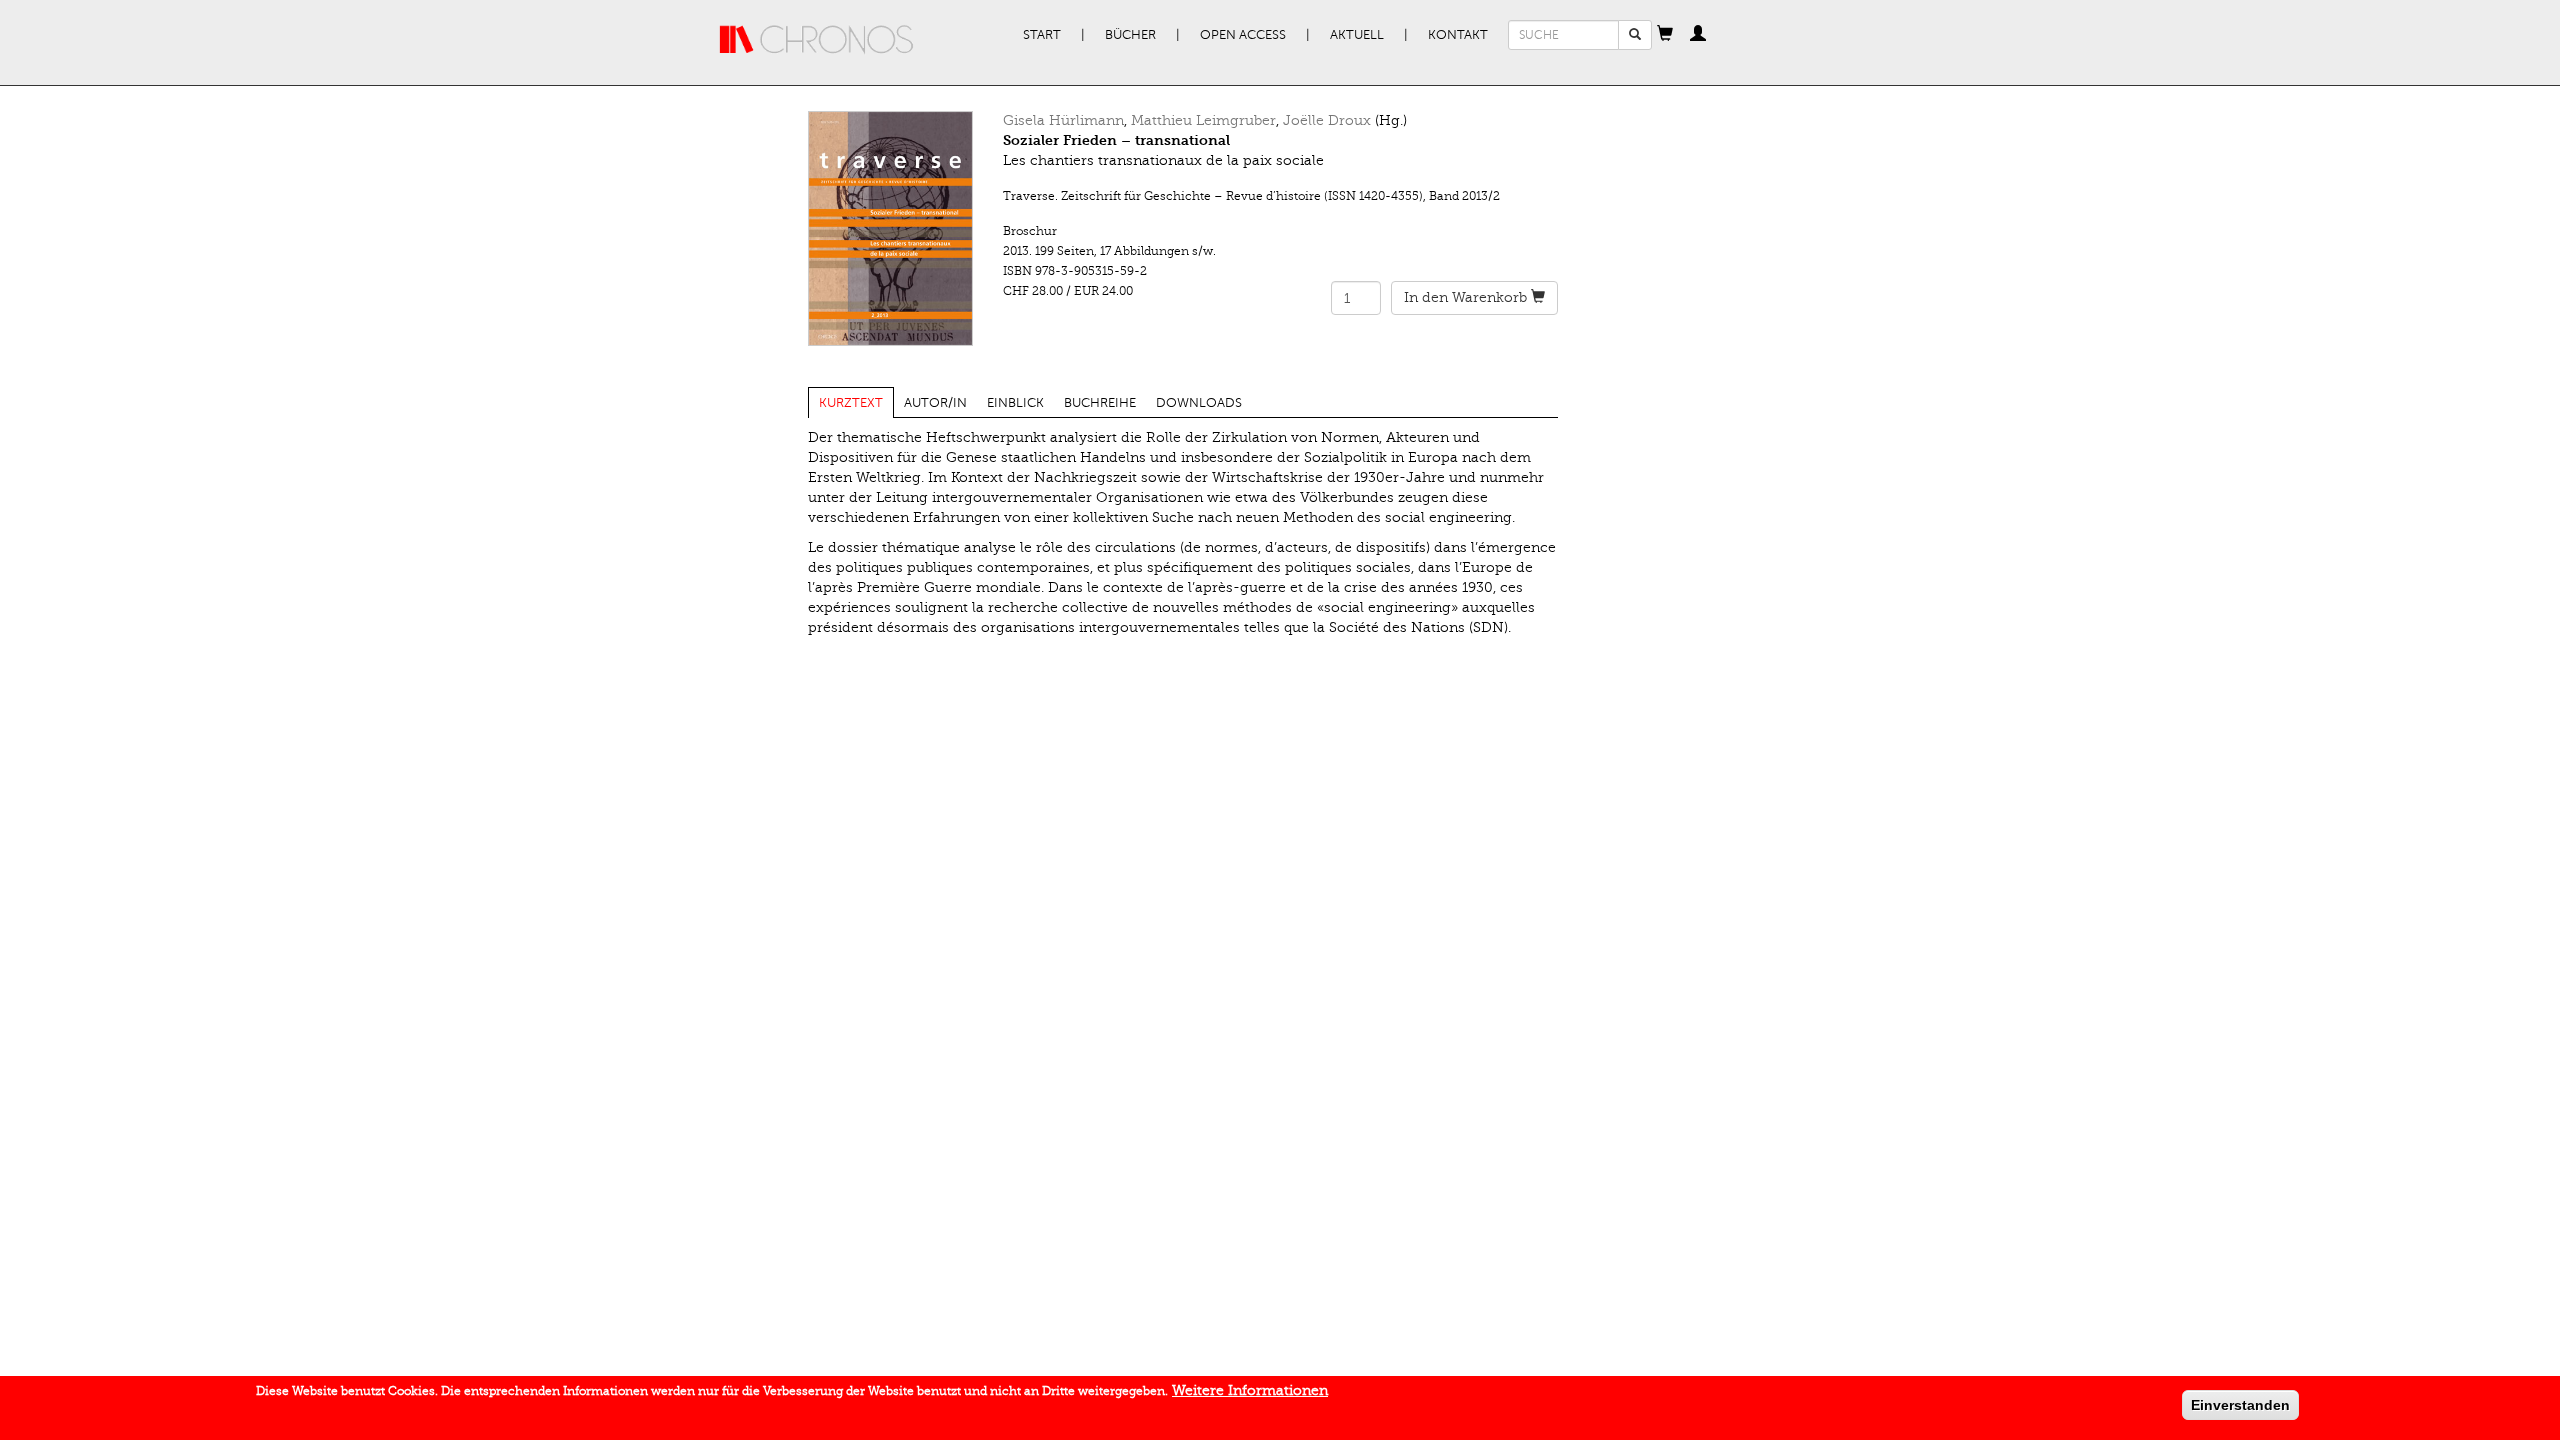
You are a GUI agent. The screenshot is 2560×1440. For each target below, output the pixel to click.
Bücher (1130, 35)
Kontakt (1458, 35)
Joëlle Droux (1327, 120)
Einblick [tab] (1015, 403)
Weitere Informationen (1250, 1390)
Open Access (1243, 35)
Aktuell (1357, 35)
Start (1042, 35)
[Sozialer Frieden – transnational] (890, 228)
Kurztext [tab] (851, 403)
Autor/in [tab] (935, 403)
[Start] (817, 40)
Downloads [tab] (1199, 403)
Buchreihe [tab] (1100, 403)
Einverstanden (2240, 1405)
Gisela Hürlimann (1063, 120)
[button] (1665, 35)
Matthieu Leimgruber (1203, 120)
